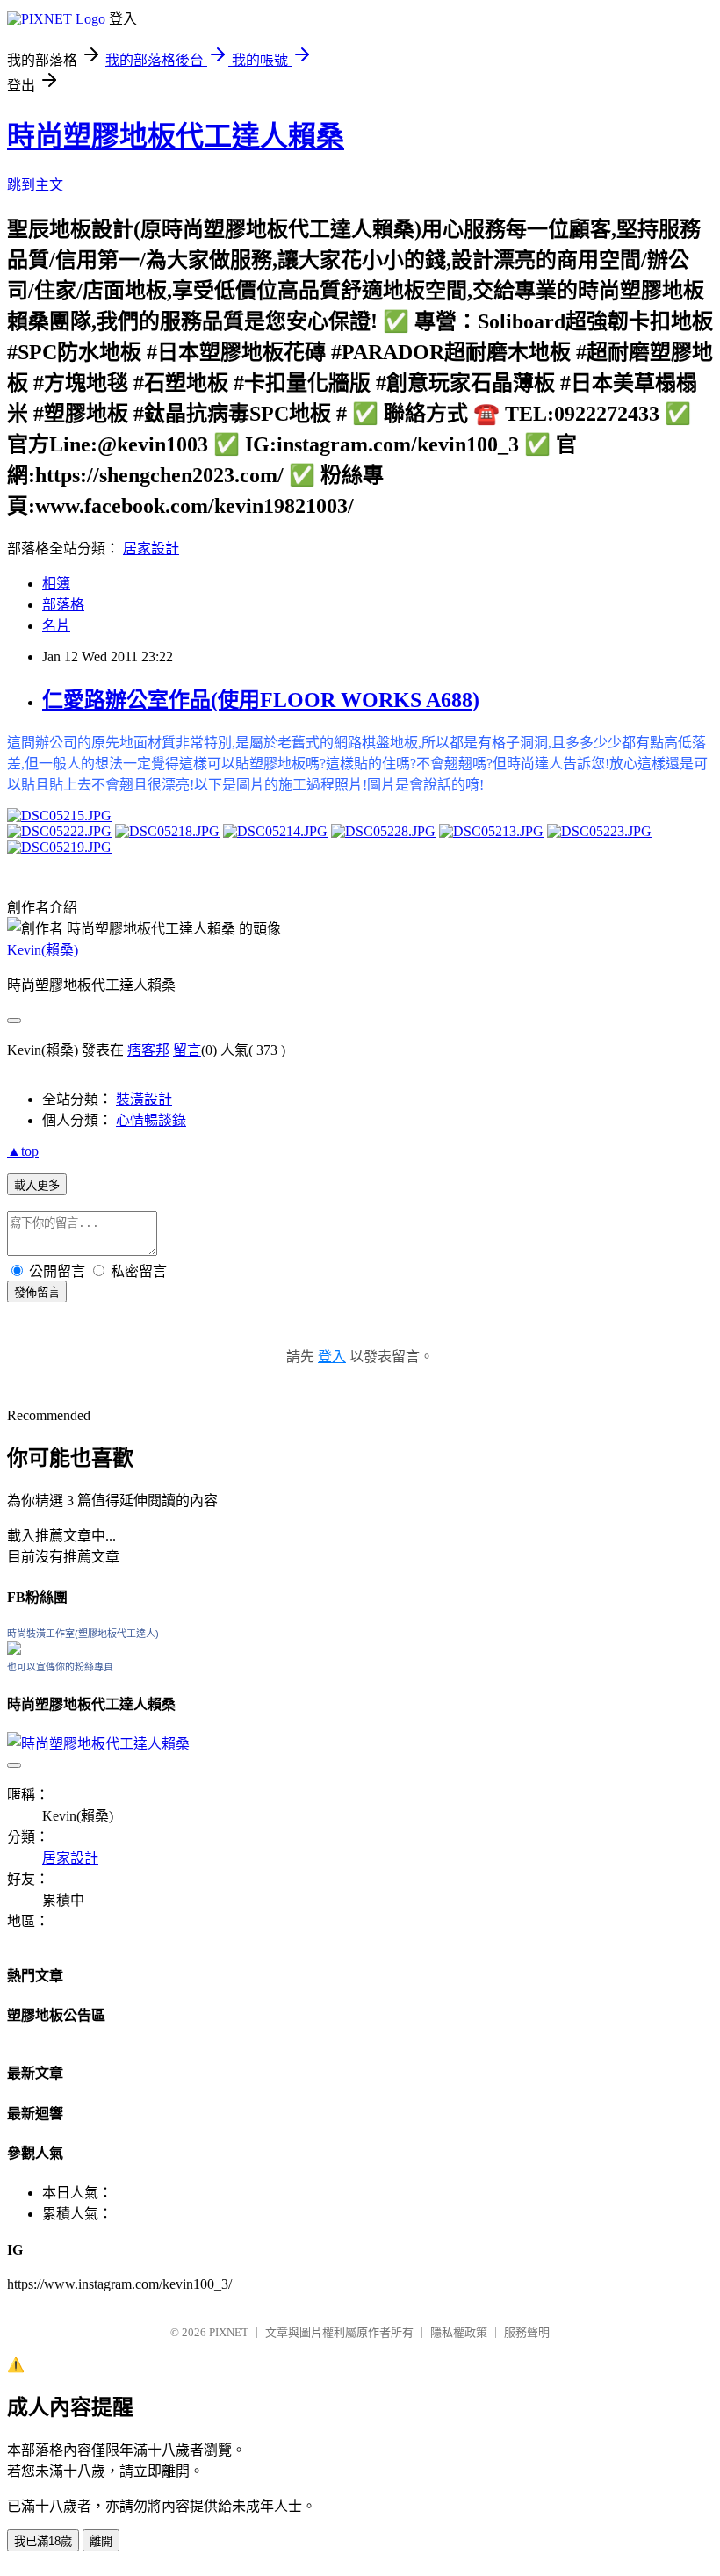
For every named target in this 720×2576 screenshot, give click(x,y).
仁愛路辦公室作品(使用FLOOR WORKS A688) (261, 700)
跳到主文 (35, 185)
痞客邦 (148, 1050)
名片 (56, 626)
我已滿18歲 (43, 2541)
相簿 (56, 584)
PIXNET (229, 2332)
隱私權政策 (459, 2332)
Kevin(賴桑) (43, 950)
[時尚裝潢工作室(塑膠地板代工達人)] (14, 1650)
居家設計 (151, 548)
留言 (187, 1050)
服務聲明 (527, 2332)
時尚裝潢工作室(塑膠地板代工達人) (83, 1634)
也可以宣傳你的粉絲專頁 (60, 1667)
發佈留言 (37, 1292)
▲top (23, 1151)
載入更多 (37, 1185)
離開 (101, 2541)
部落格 (63, 605)
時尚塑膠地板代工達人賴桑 (176, 136)
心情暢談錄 (151, 1120)
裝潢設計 (144, 1099)
